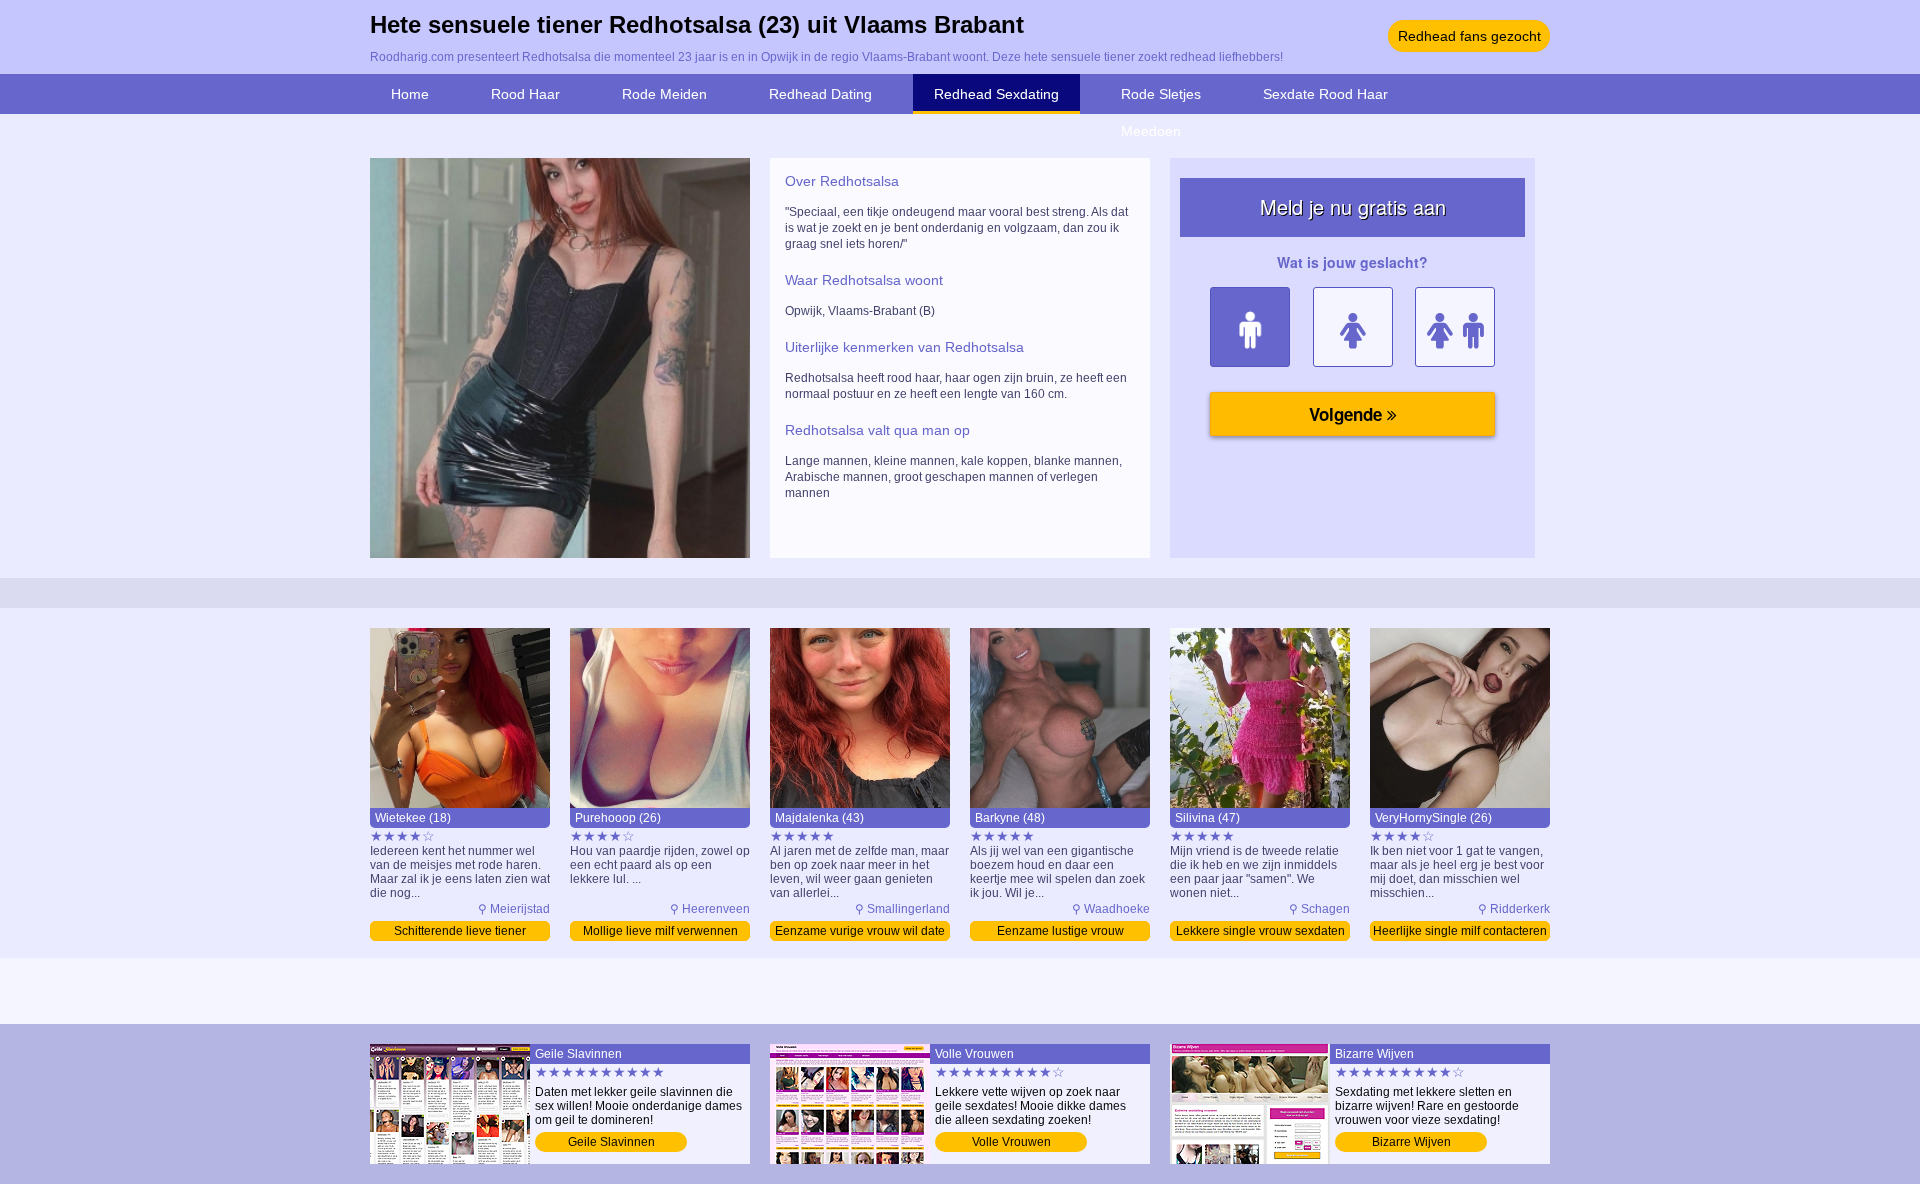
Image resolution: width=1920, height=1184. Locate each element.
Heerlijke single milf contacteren (1460, 931)
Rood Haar (525, 94)
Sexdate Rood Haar (1325, 94)
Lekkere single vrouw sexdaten (1260, 931)
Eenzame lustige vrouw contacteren (1060, 932)
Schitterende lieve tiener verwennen (460, 932)
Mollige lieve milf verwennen (660, 931)
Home (410, 94)
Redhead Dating (820, 94)
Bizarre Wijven (1411, 1142)
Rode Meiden (664, 94)
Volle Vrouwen (1011, 1142)
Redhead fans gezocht (1469, 36)
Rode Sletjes (1161, 94)
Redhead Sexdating (996, 94)
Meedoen (1151, 131)
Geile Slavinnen (611, 1142)
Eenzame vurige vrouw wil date (860, 931)
